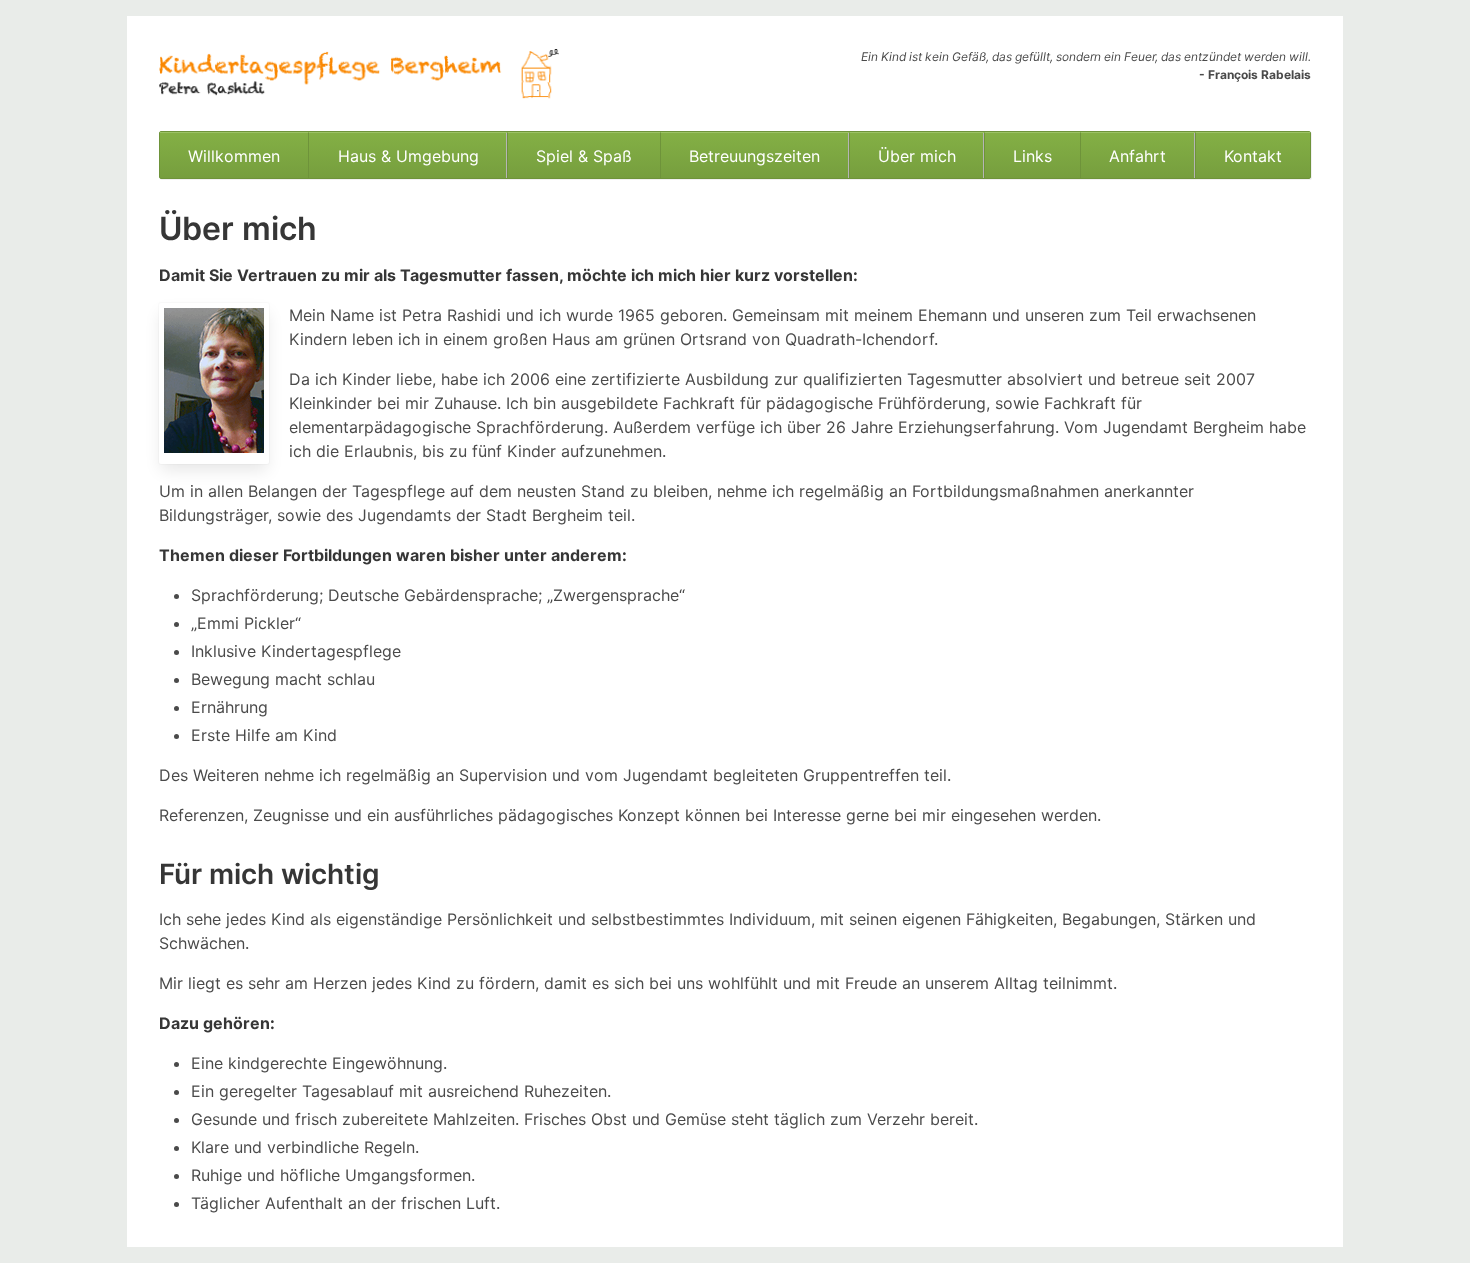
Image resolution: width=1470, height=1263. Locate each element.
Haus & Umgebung (408, 156)
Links (1032, 156)
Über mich (917, 156)
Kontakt (1253, 156)
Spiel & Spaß (584, 156)
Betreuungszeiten (754, 156)
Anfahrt (1137, 156)
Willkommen (234, 156)
